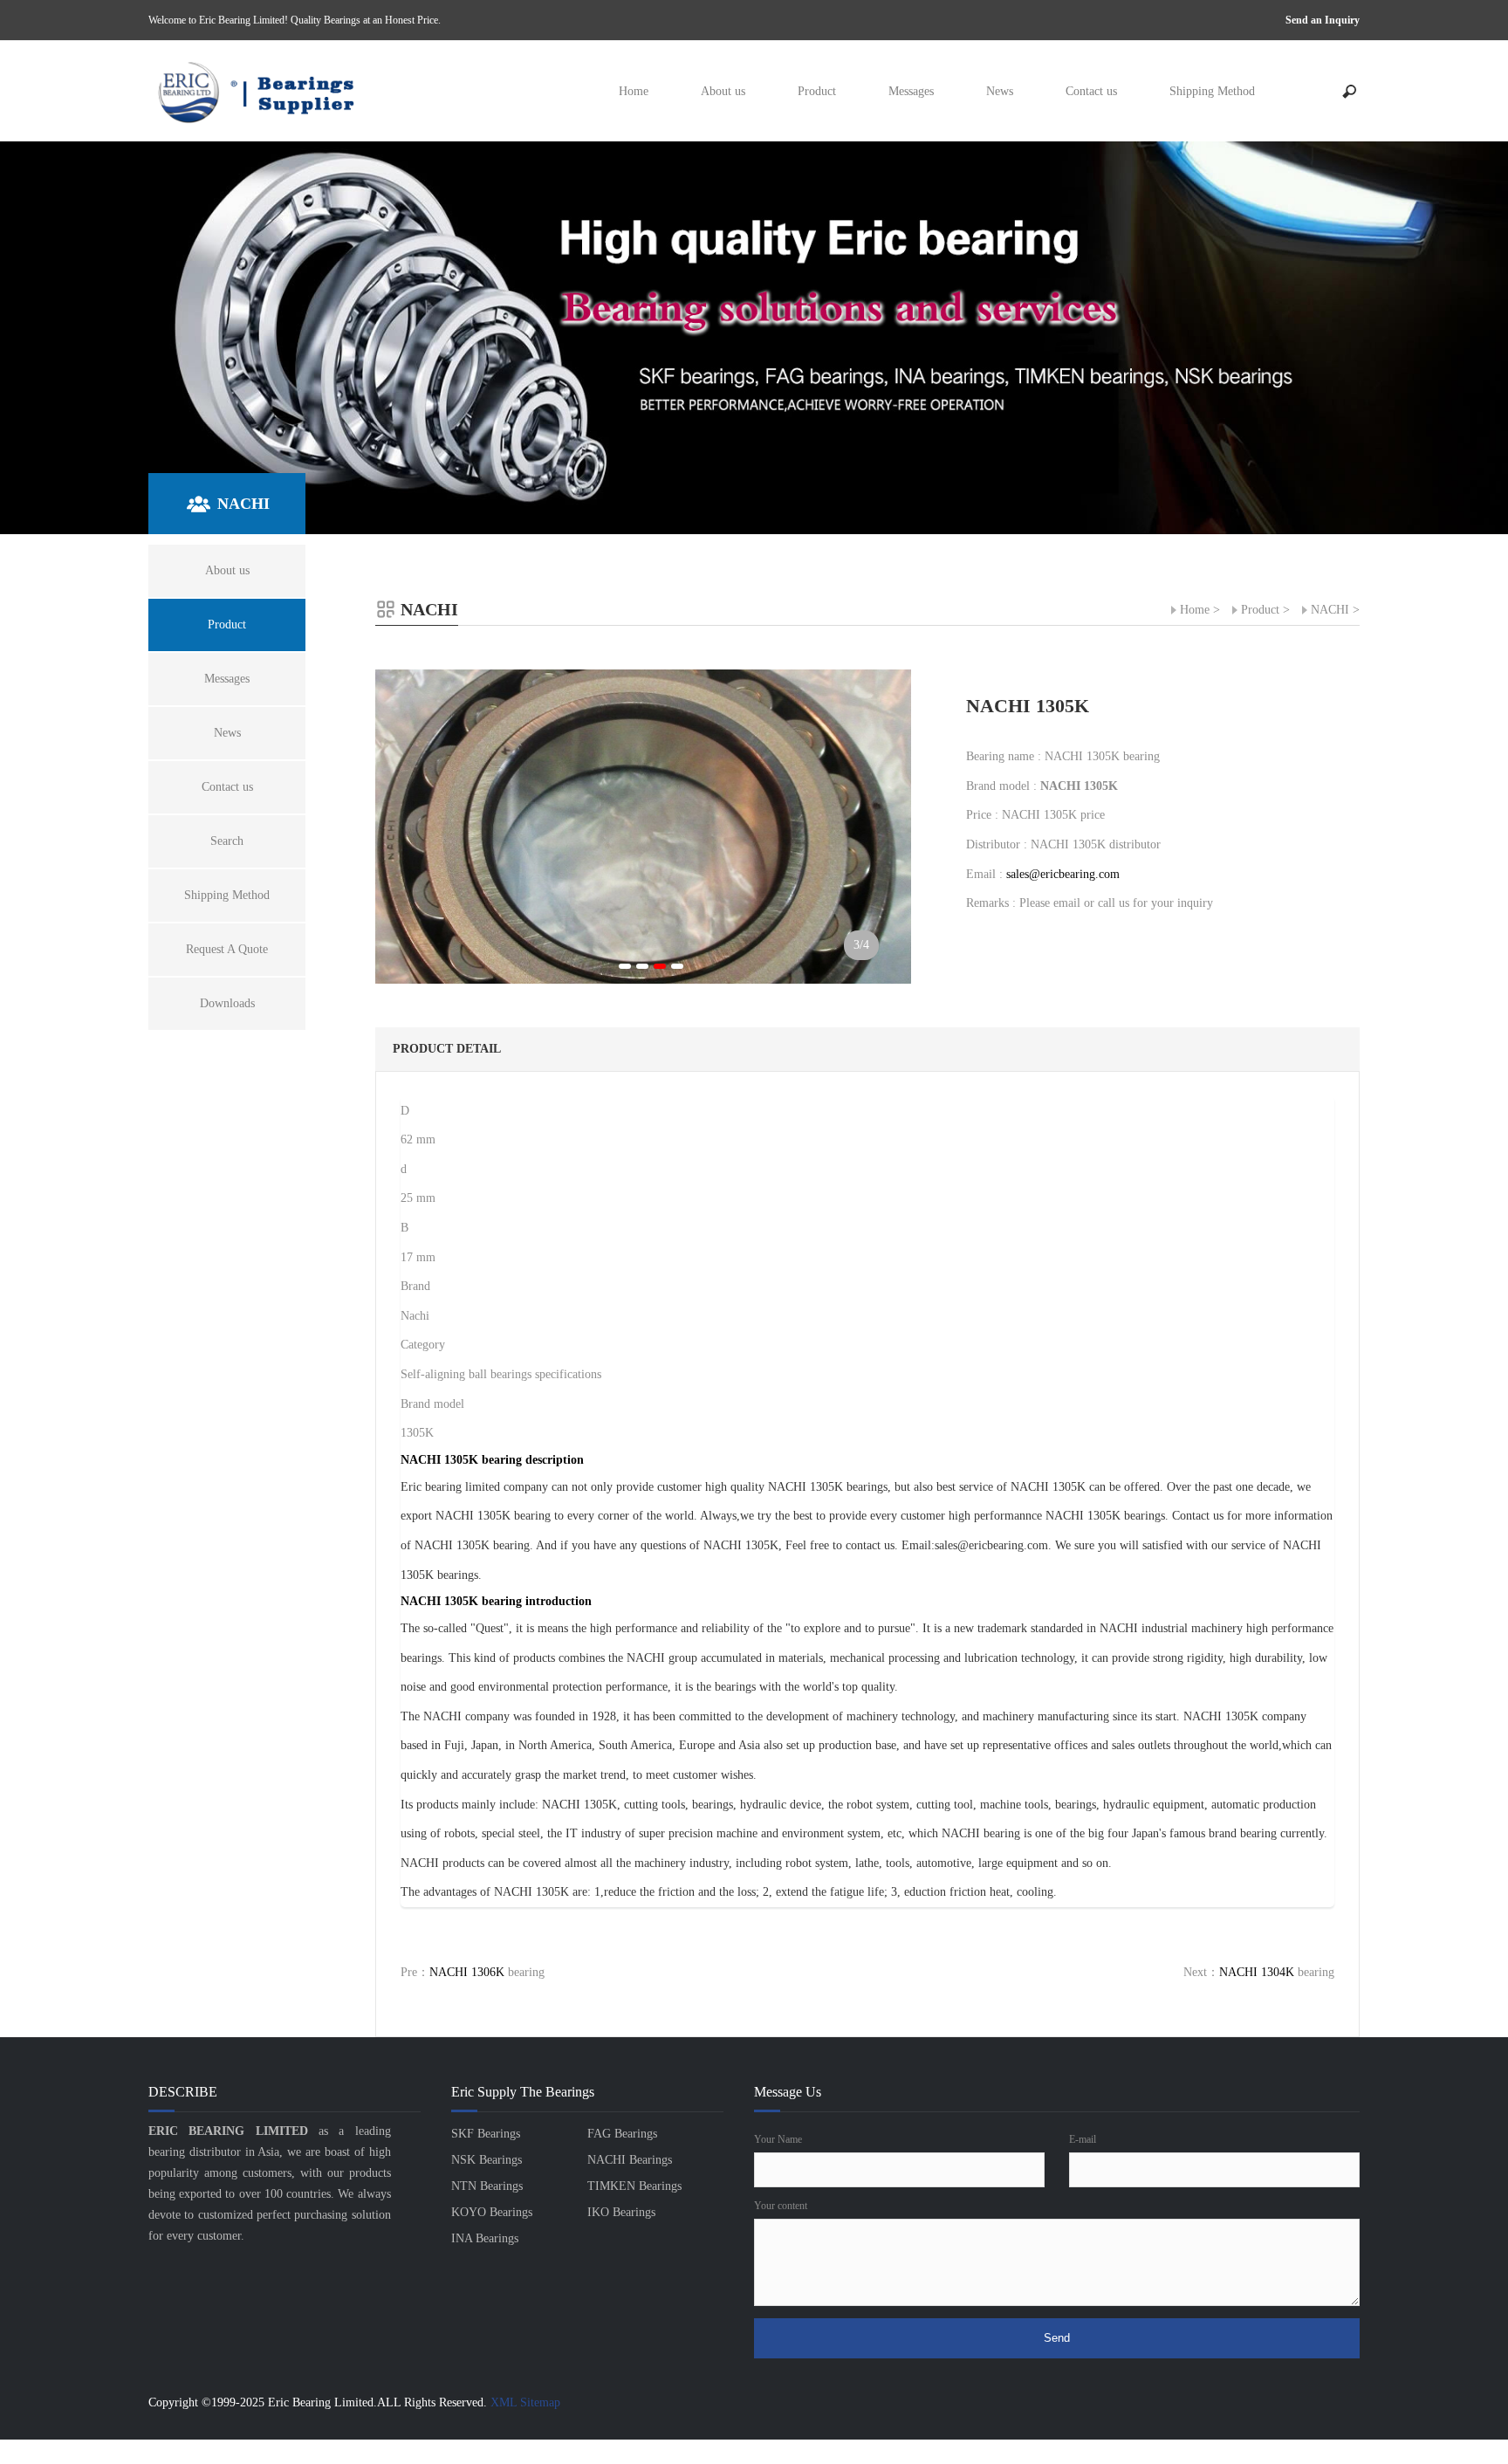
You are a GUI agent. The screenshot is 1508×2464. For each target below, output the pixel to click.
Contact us (1091, 91)
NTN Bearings (487, 2186)
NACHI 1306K (467, 1972)
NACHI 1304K (1257, 1972)
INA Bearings (485, 2238)
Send (1057, 2338)
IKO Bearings (621, 2212)
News (1000, 91)
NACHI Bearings (630, 2160)
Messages (911, 91)
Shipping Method (1212, 91)
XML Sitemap (525, 2402)
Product (817, 91)
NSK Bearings (487, 2160)
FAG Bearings (622, 2134)
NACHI (1330, 610)
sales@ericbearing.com (1063, 874)
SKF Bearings (486, 2134)
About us (723, 91)
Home (634, 91)
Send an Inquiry (1323, 20)
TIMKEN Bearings (634, 2186)
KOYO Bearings (492, 2212)
